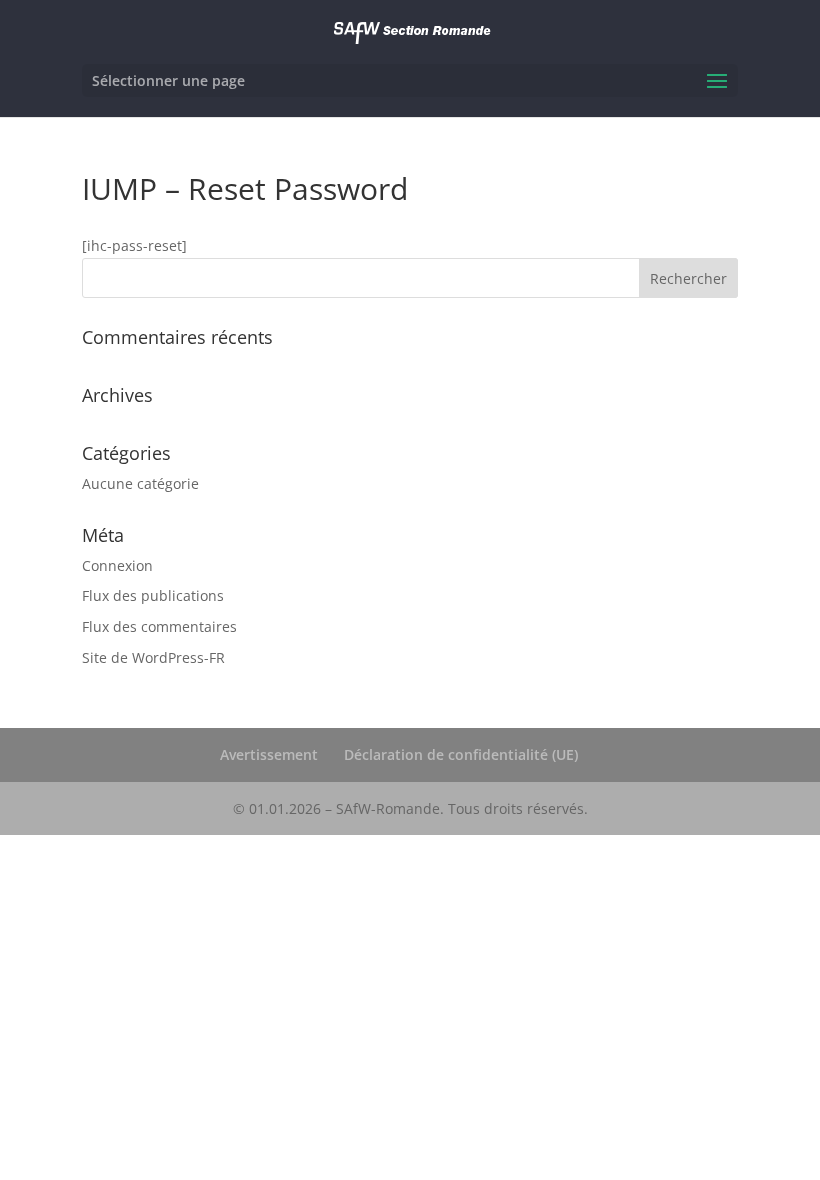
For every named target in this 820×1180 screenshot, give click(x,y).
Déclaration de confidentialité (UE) (461, 754)
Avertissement (269, 754)
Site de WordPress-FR (153, 657)
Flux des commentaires (159, 626)
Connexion (117, 565)
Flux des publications (153, 595)
